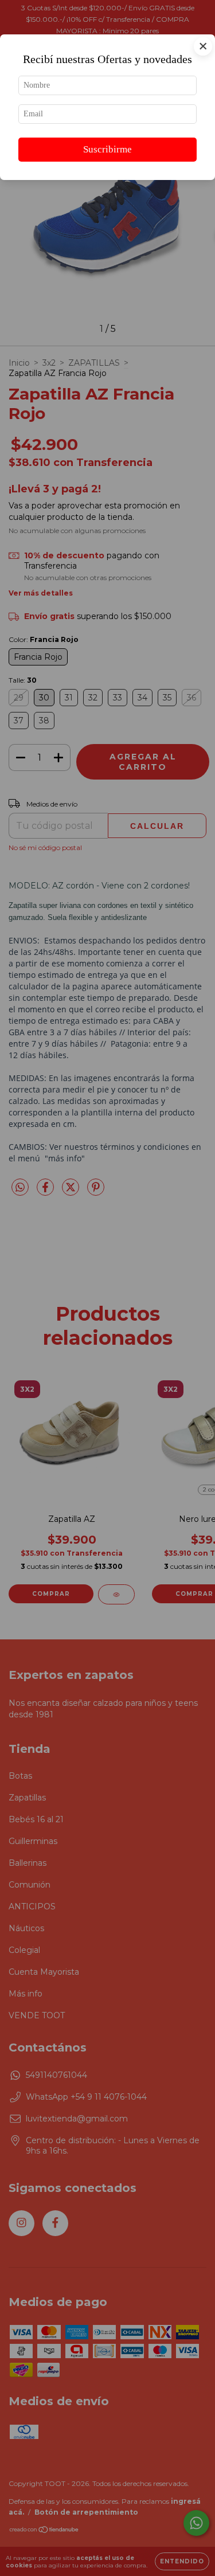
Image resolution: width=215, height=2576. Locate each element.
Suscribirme (107, 149)
